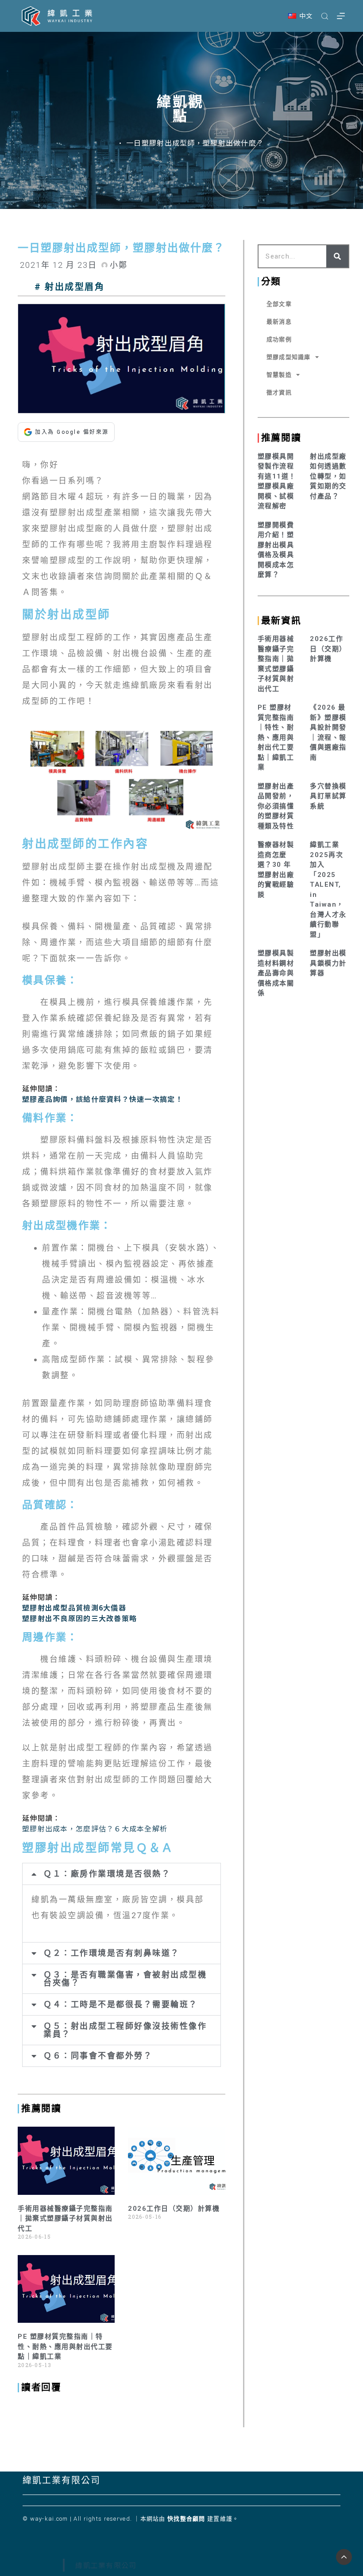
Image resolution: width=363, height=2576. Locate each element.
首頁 (107, 143)
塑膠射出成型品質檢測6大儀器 (74, 1607)
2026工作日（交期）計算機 (174, 2209)
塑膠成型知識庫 (289, 357)
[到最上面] (344, 2557)
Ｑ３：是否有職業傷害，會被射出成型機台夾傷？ (125, 1979)
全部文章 (279, 304)
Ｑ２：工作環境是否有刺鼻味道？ (112, 1953)
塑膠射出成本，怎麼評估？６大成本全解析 (95, 1828)
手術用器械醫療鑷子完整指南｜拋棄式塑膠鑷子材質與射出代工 (65, 2219)
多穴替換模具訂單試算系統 (328, 796)
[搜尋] (325, 16)
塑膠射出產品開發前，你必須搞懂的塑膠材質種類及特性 (276, 806)
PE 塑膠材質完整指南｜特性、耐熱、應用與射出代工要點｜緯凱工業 (65, 2346)
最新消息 (279, 322)
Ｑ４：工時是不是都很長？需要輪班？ (121, 2004)
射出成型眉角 (75, 287)
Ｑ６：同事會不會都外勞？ (98, 2056)
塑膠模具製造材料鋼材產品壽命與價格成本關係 (276, 973)
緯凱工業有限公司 (62, 2480)
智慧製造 (279, 375)
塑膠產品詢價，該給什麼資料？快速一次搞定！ (102, 1099)
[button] (300, 16)
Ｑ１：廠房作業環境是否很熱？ (107, 1874)
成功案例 (279, 339)
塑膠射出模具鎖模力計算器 (328, 963)
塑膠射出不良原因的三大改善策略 (79, 1618)
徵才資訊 (279, 392)
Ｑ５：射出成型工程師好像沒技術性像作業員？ (125, 2030)
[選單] (341, 16)
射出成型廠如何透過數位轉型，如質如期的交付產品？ (328, 476)
